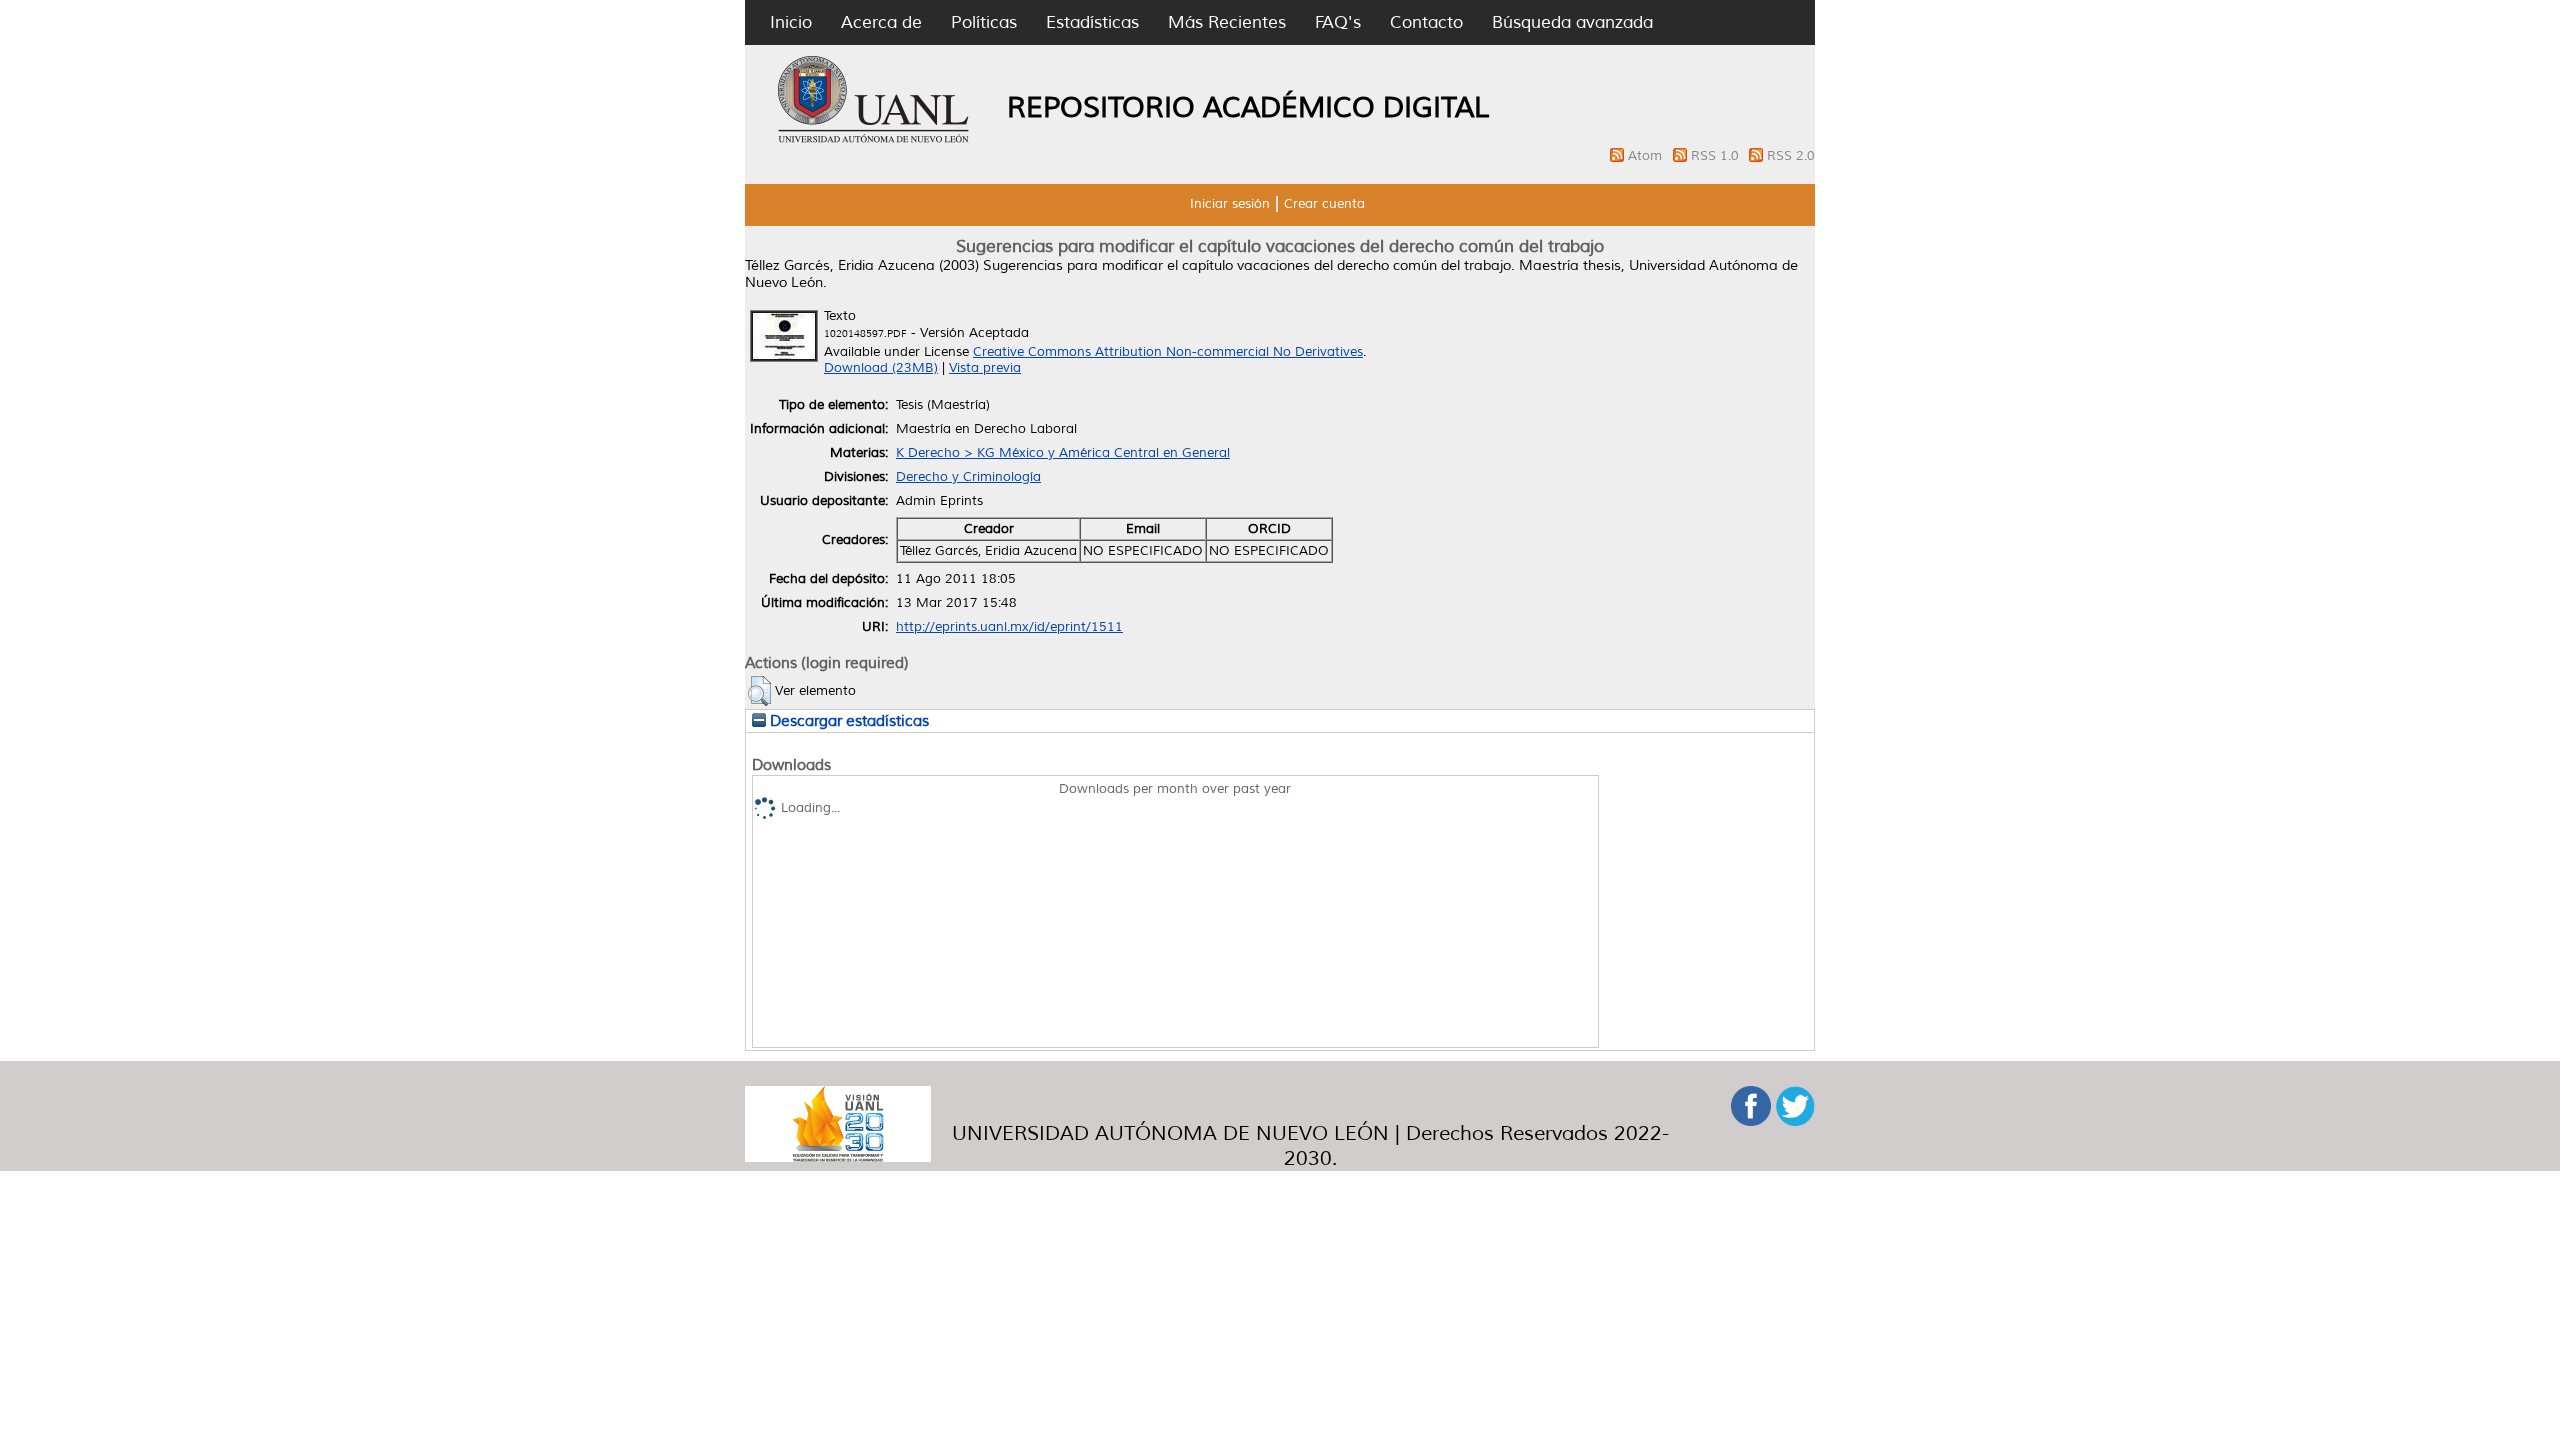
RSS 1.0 (1717, 156)
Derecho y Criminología (968, 477)
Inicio (791, 22)
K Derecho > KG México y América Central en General (1063, 453)
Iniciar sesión (1230, 204)
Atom (1647, 156)
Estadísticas (1092, 22)
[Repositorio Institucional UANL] (874, 140)
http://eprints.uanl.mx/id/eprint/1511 (1009, 627)
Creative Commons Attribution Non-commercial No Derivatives (1168, 352)
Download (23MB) (881, 368)
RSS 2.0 (1791, 156)
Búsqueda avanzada (1572, 22)
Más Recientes (1227, 22)
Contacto (1426, 22)
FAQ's (1338, 22)
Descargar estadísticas (847, 721)
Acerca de (881, 22)
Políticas (984, 22)
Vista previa (985, 368)
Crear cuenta (1324, 204)
